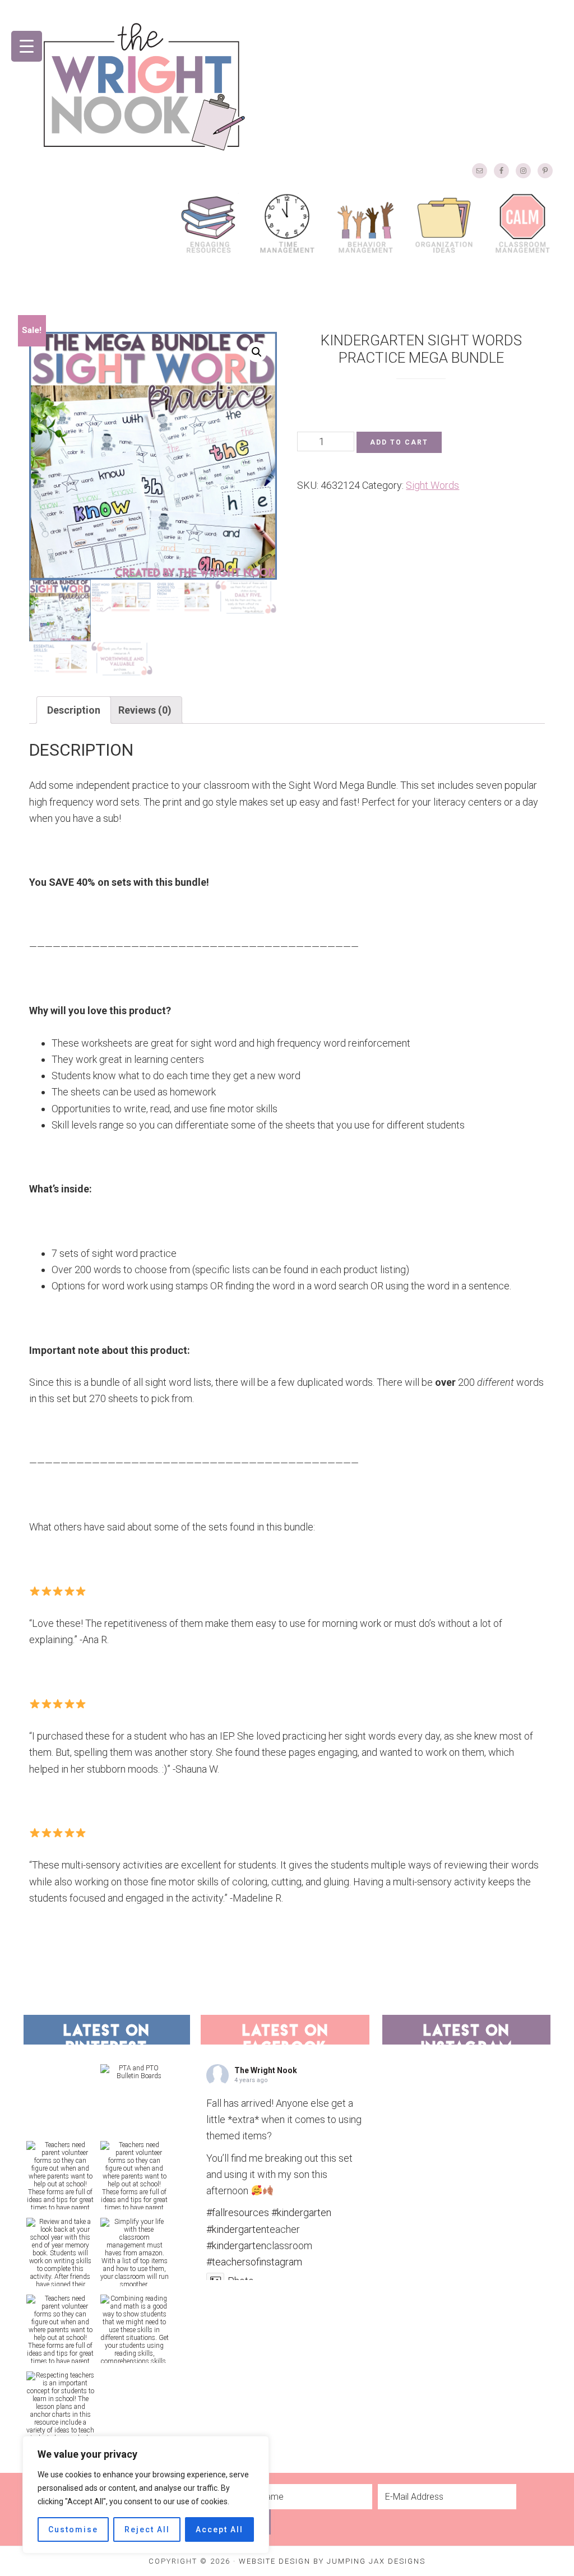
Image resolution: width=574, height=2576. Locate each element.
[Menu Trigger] (27, 46)
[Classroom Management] (522, 223)
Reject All (147, 2529)
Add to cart (399, 442)
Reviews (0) (145, 710)
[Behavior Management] (365, 223)
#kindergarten (301, 2212)
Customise (73, 2529)
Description (74, 710)
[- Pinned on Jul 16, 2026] (61, 2068)
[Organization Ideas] (444, 223)
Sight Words (432, 485)
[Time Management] (287, 223)
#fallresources (238, 2212)
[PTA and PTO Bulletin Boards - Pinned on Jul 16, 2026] (135, 2072)
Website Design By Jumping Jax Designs (332, 2561)
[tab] (74, 710)
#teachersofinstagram (254, 2262)
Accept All (219, 2529)
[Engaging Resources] (209, 223)
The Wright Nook (144, 87)
